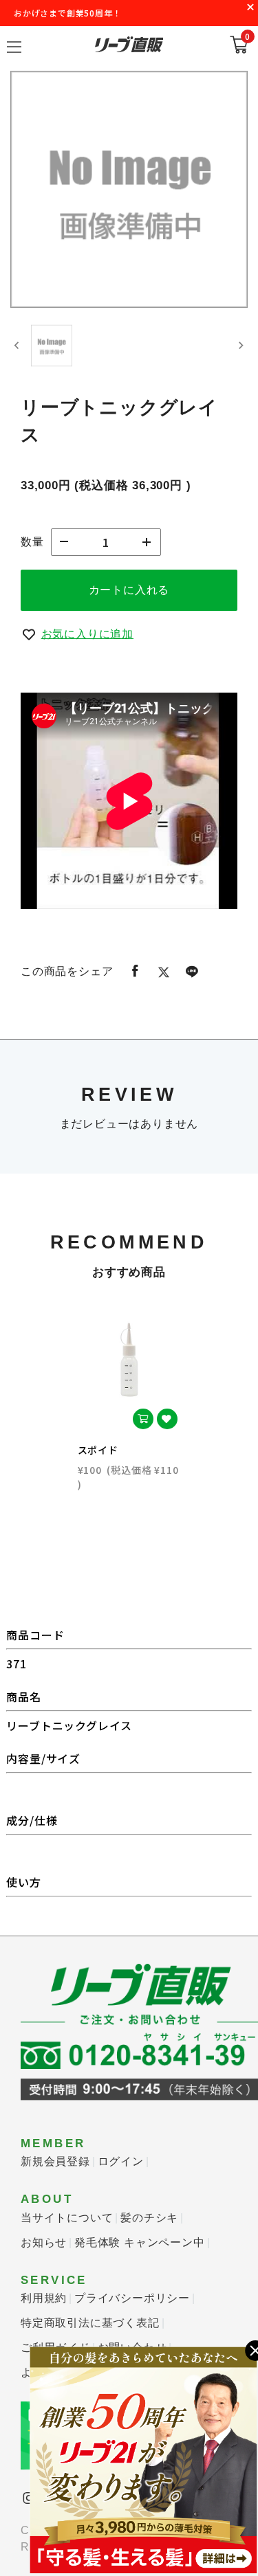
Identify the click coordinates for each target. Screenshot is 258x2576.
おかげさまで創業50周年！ (67, 13)
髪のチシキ (149, 2218)
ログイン (121, 2161)
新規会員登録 (55, 2161)
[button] (52, 346)
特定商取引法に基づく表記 (90, 2323)
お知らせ (44, 2242)
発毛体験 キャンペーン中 (140, 2242)
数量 (32, 542)
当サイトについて (67, 2218)
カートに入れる (129, 590)
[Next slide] (241, 346)
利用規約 (44, 2298)
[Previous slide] (17, 346)
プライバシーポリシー (132, 2298)
